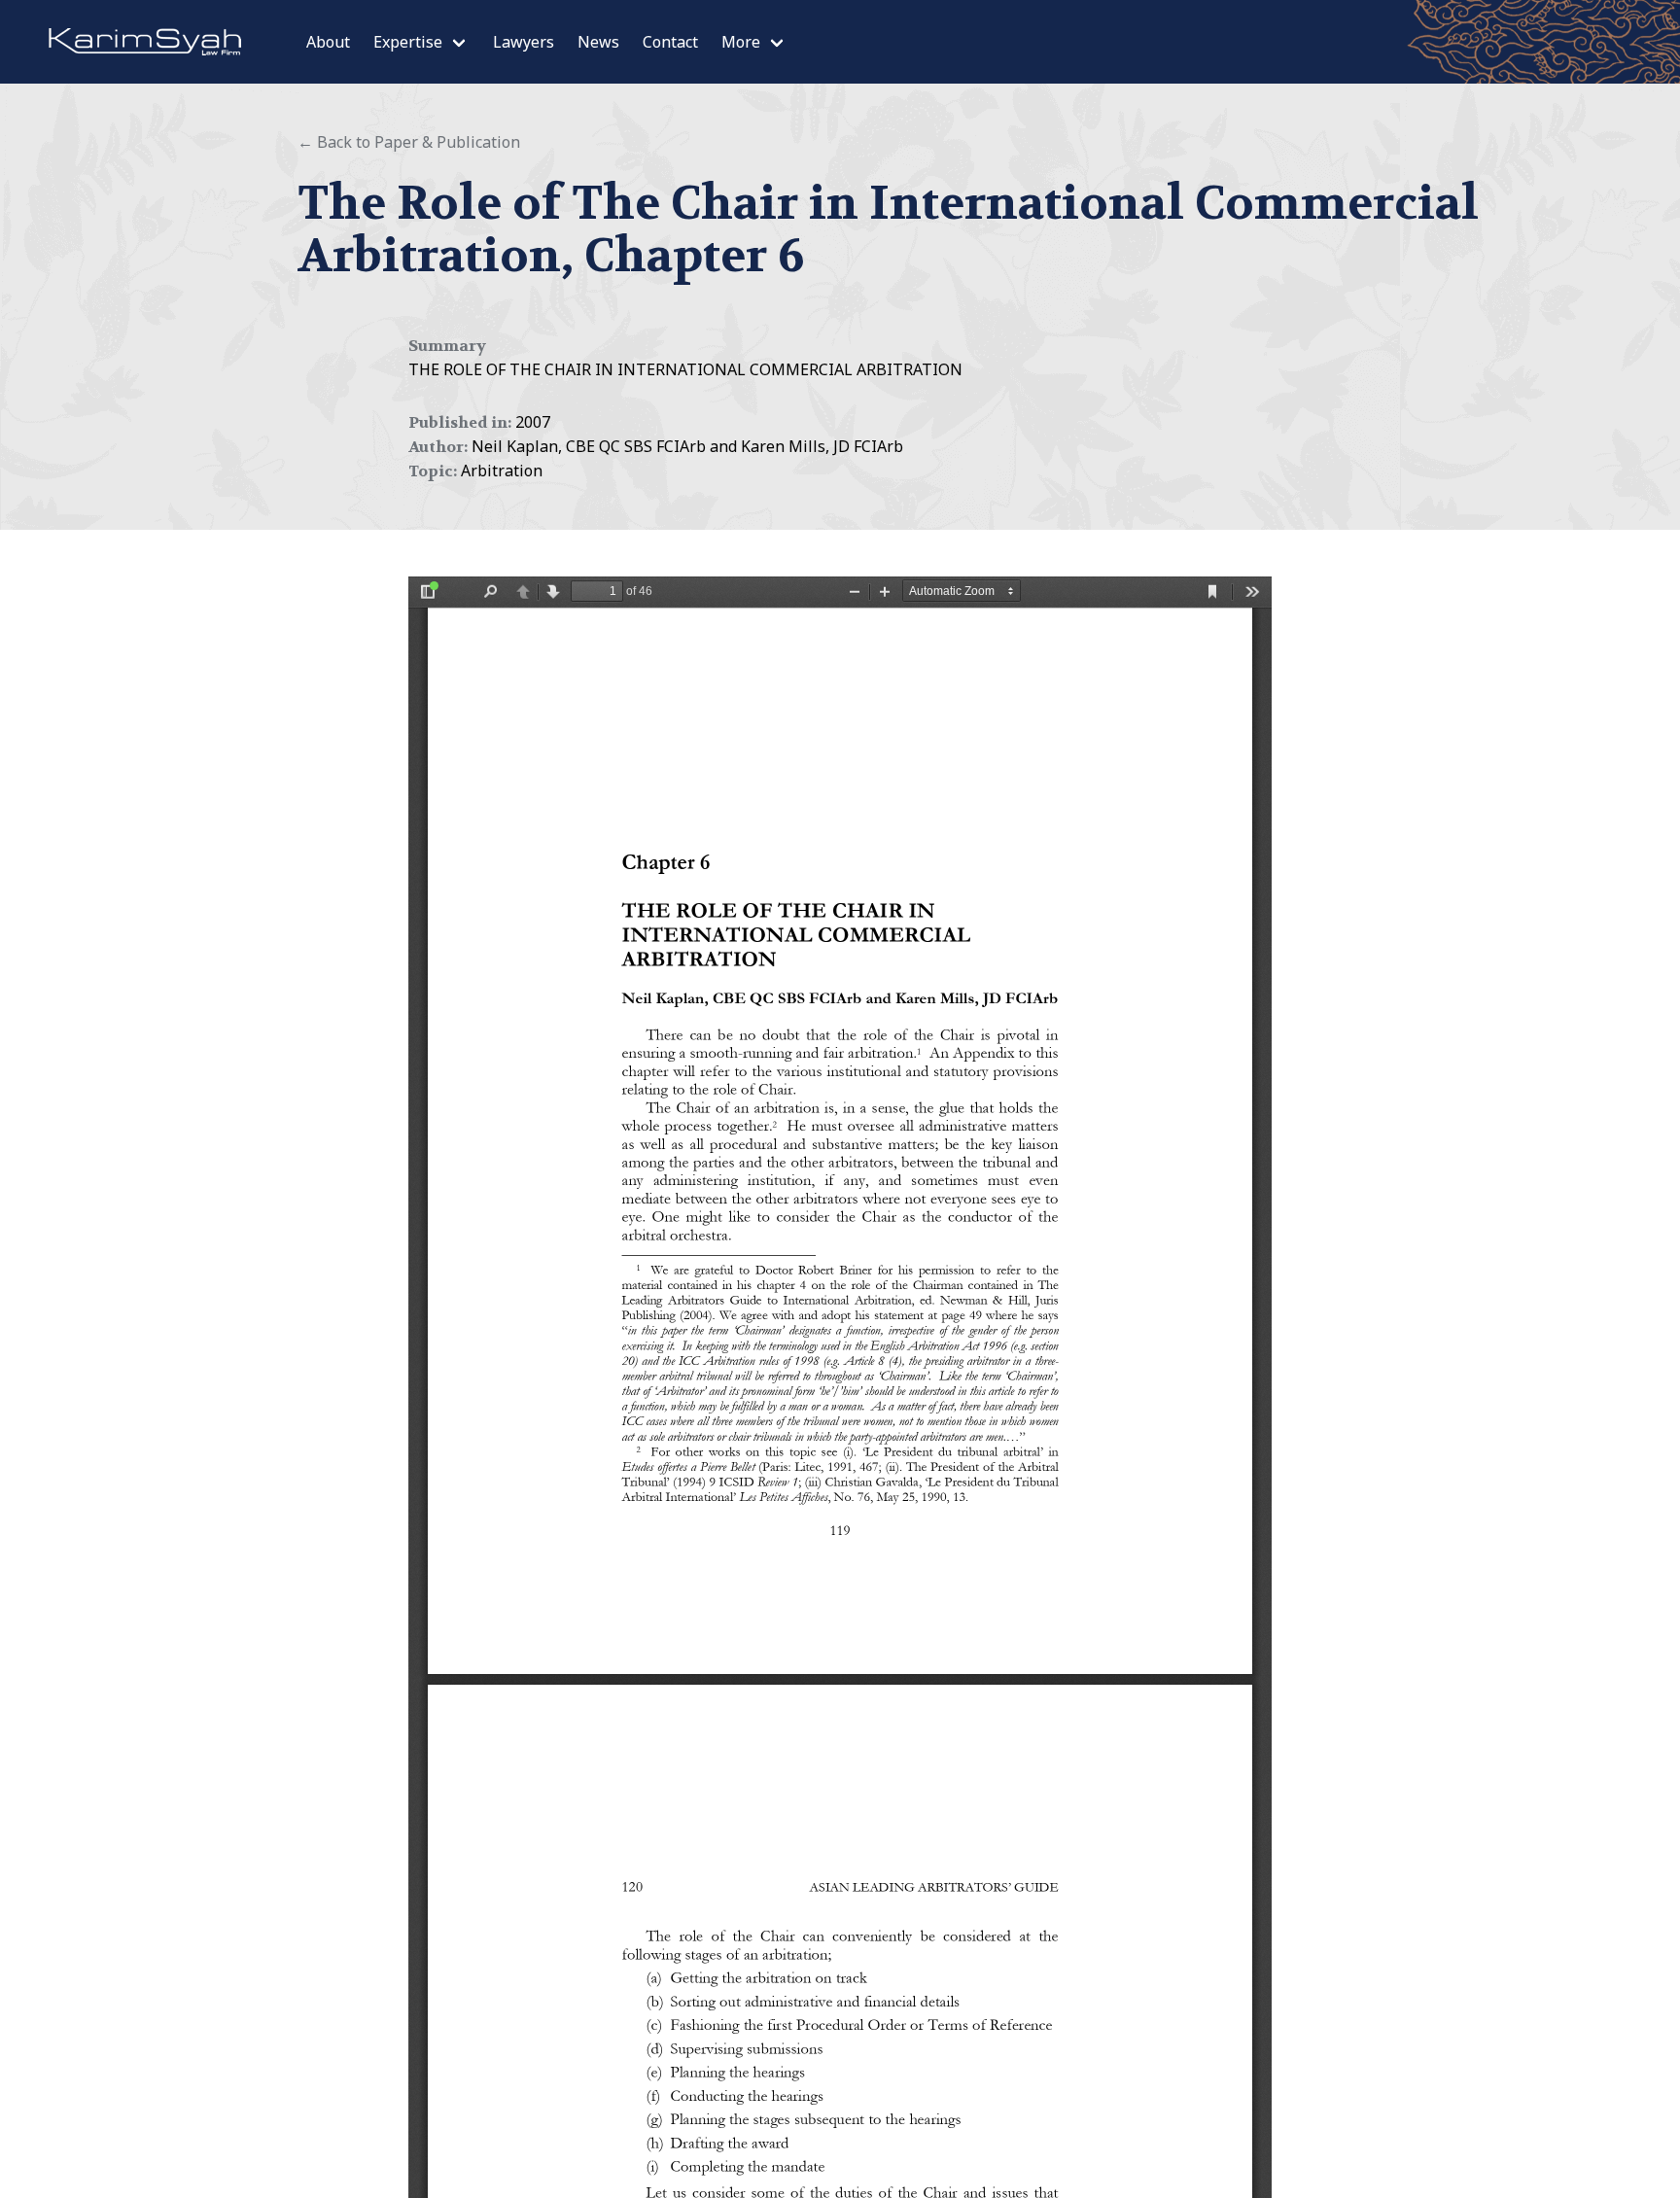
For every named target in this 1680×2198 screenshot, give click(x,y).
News (598, 42)
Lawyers (524, 42)
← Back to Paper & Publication (409, 142)
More (741, 42)
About (328, 42)
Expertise (408, 42)
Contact (670, 42)
